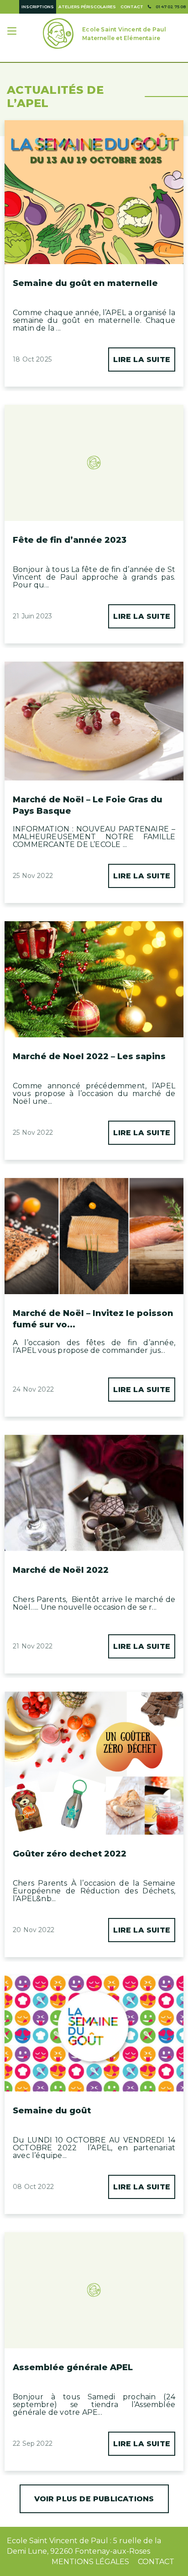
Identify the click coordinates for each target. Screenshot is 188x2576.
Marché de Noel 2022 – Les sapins (89, 1056)
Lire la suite (142, 360)
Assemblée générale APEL (73, 2367)
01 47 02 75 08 (171, 7)
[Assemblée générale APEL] (94, 2271)
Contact (132, 7)
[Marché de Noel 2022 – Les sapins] (94, 977)
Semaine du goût (52, 2111)
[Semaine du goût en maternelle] (94, 192)
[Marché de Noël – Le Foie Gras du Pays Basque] (94, 721)
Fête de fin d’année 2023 (70, 540)
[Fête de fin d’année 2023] (94, 443)
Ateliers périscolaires (87, 7)
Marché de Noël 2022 (61, 1570)
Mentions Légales (90, 2562)
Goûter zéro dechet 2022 (70, 1854)
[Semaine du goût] (94, 2026)
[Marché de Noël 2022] (94, 1485)
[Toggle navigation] (13, 32)
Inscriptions (38, 7)
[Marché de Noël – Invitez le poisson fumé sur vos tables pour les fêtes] (94, 1208)
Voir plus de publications (94, 2499)
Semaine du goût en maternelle (85, 283)
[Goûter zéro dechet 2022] (94, 1763)
